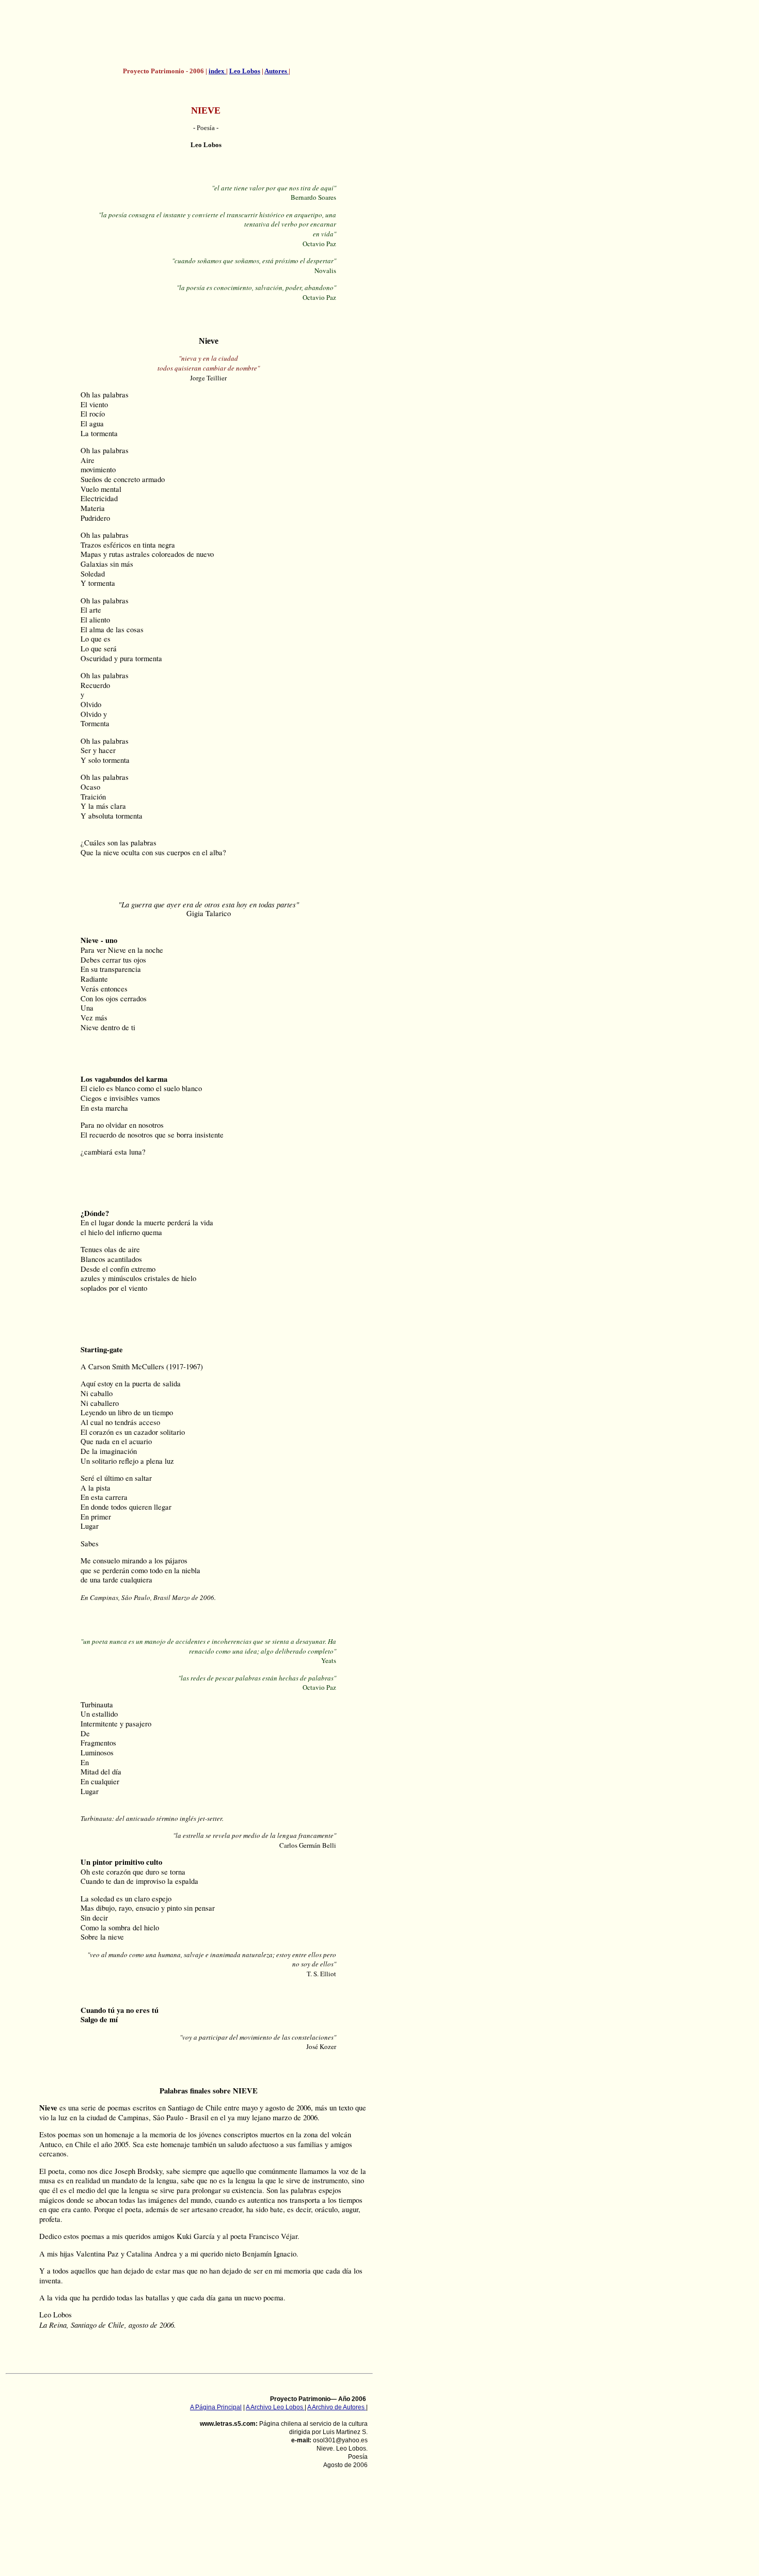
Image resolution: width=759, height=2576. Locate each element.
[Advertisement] (207, 34)
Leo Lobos (245, 71)
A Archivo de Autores (337, 2407)
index (217, 71)
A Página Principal (216, 2407)
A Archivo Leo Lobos (275, 2407)
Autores (276, 71)
